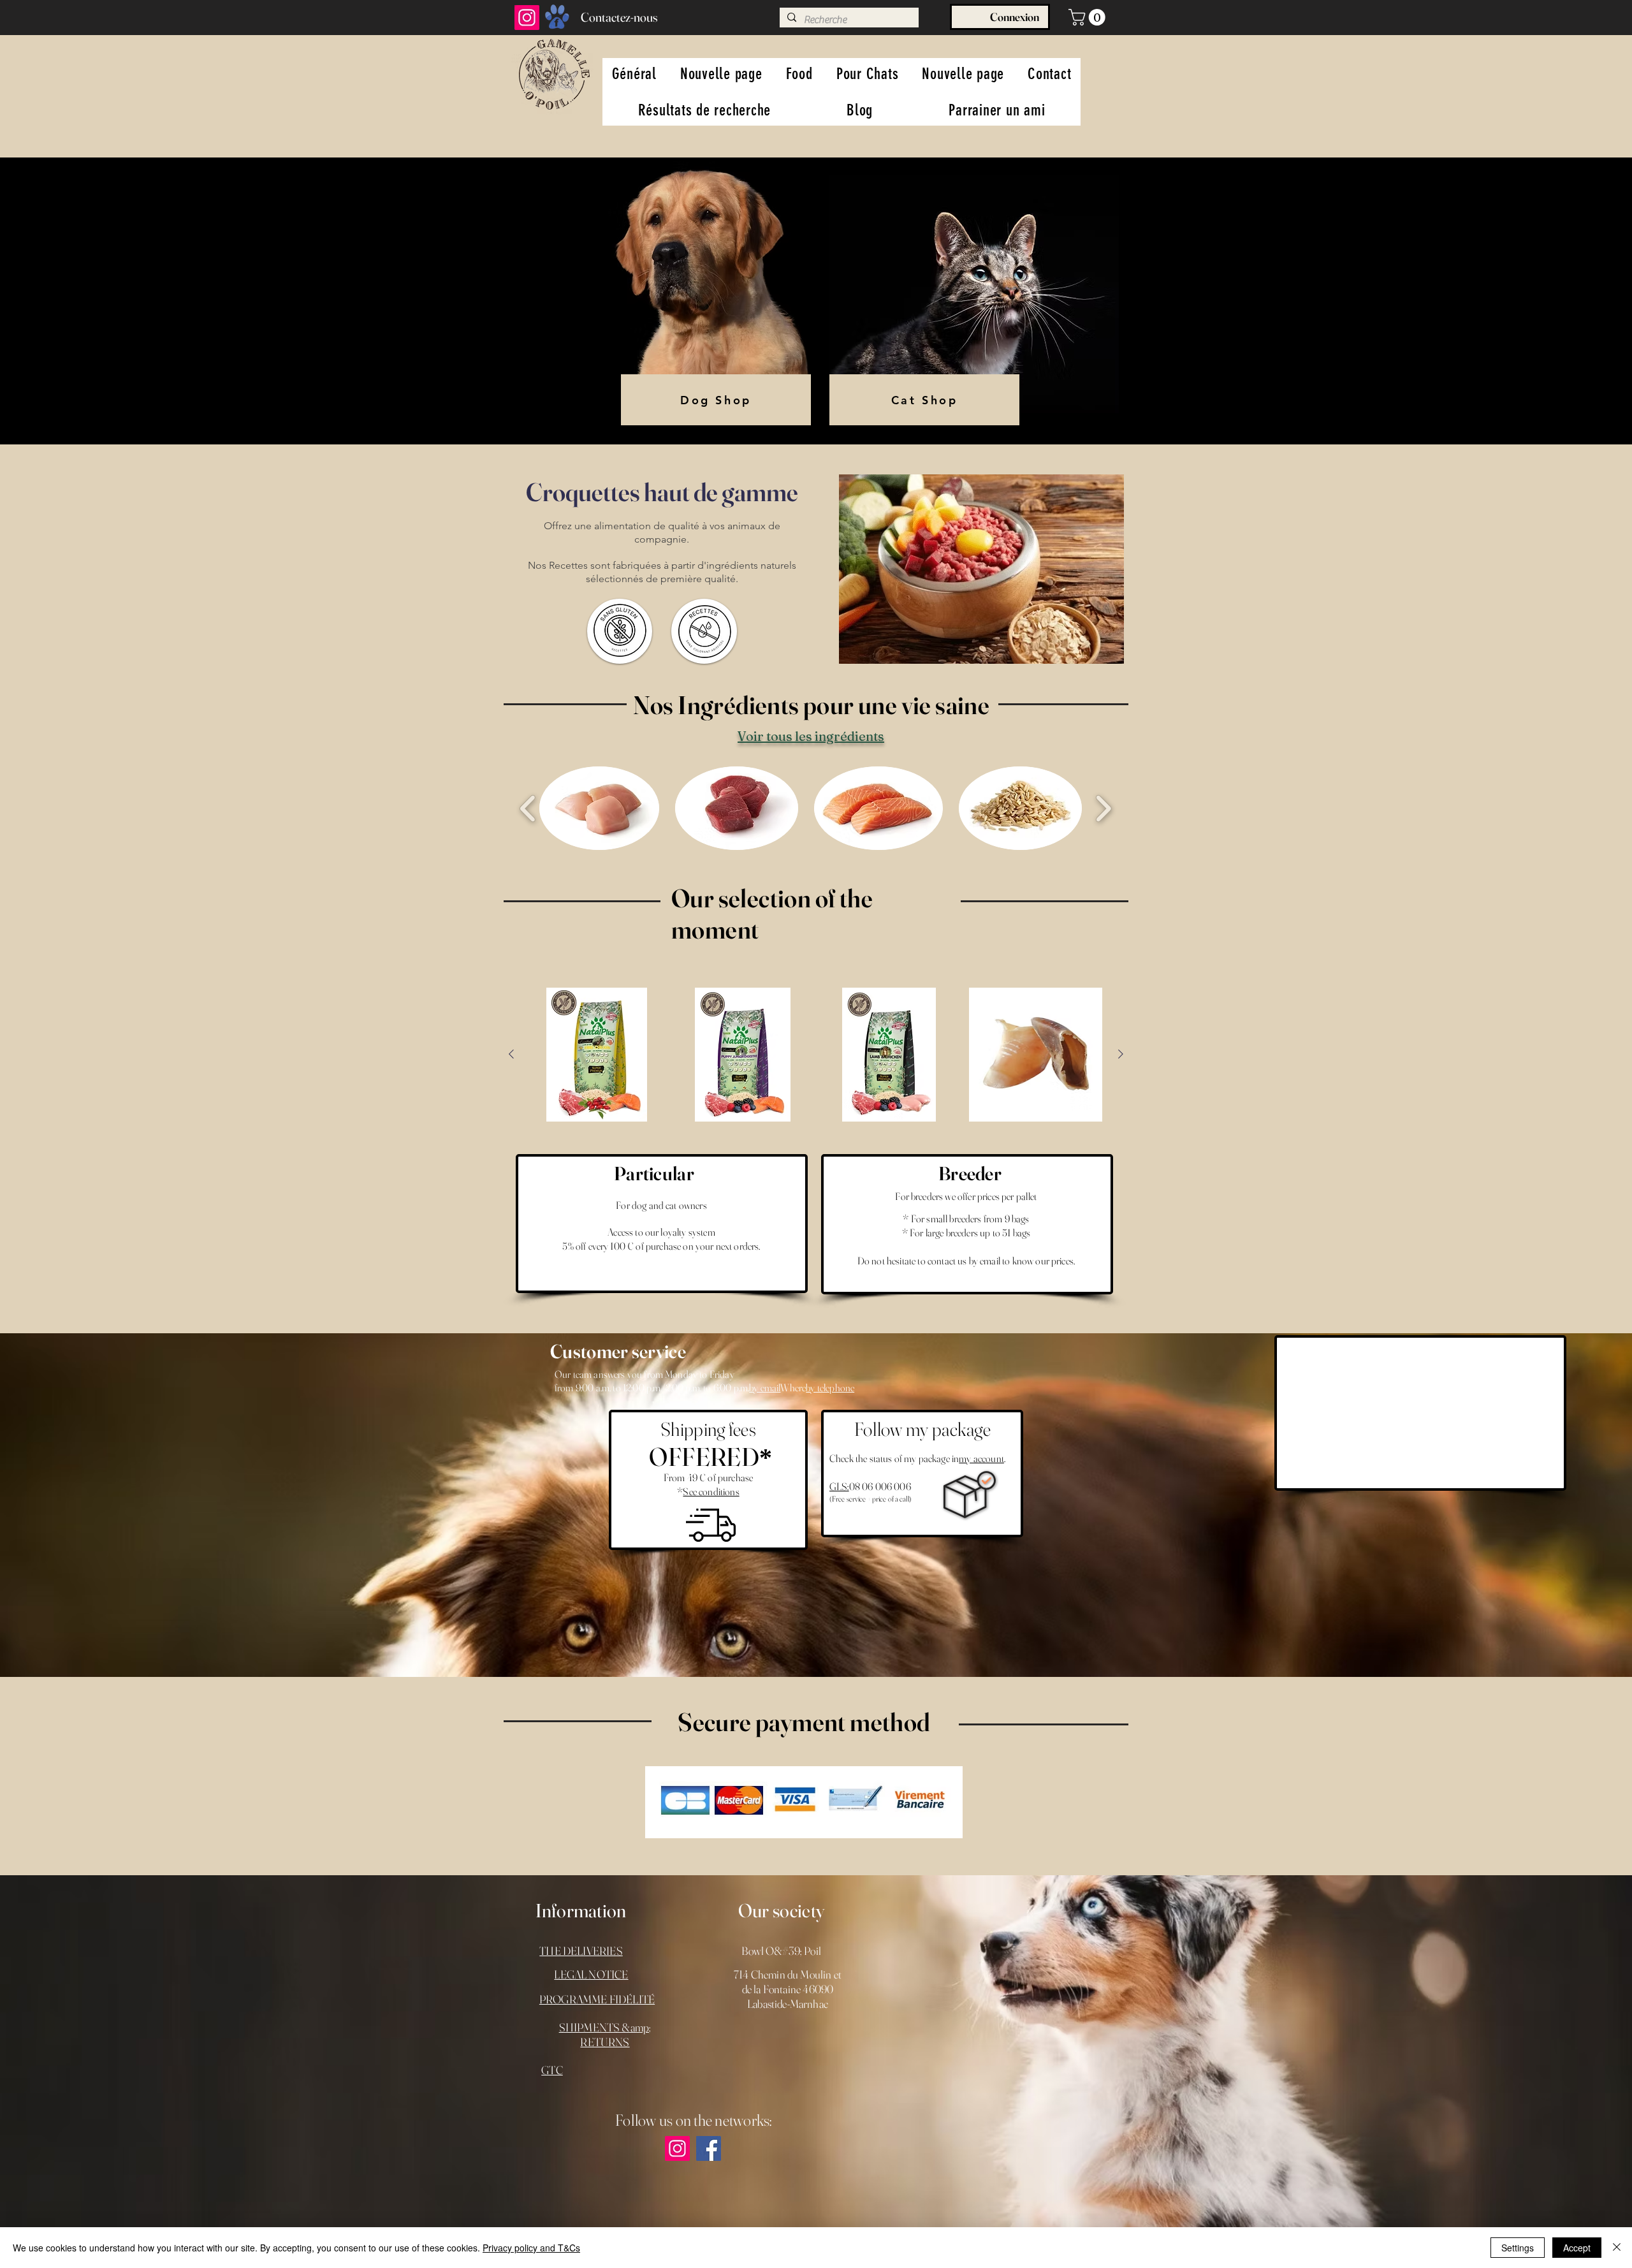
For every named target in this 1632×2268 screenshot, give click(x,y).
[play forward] (1103, 808)
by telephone (830, 1387)
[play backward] (528, 808)
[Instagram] (527, 18)
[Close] (1617, 2248)
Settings (1518, 2248)
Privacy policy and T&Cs (531, 2248)
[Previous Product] (511, 1054)
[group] (816, 1055)
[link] (1089, 17)
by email (765, 1387)
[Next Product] (1121, 1054)
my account (981, 1458)
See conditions (711, 1491)
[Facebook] (709, 2148)
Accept (1577, 2248)
